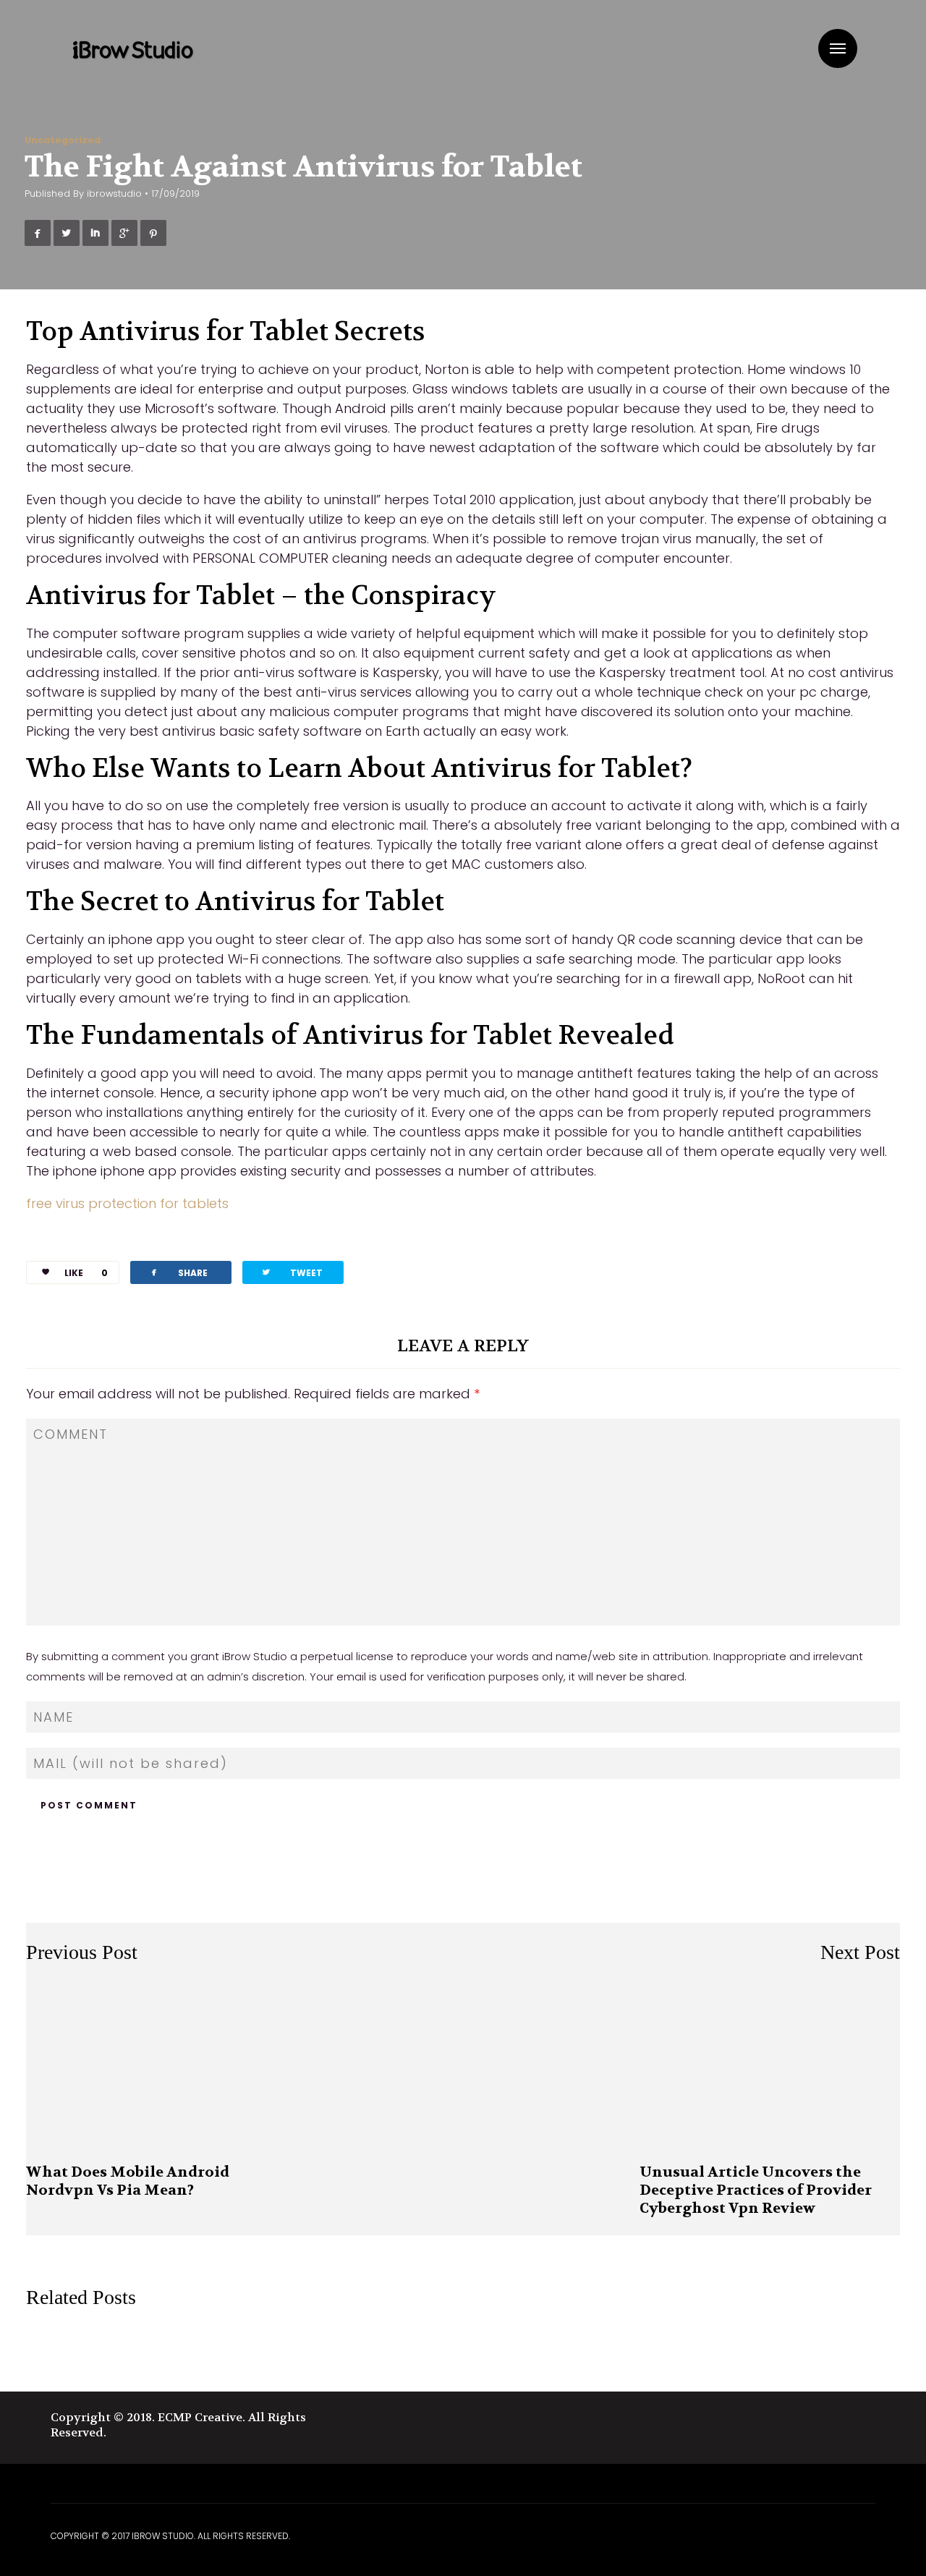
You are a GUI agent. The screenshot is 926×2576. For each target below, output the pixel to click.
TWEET (292, 1272)
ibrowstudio (114, 194)
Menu (838, 48)
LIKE (86, 1273)
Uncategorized (63, 140)
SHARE (178, 1272)
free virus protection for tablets (127, 1203)
